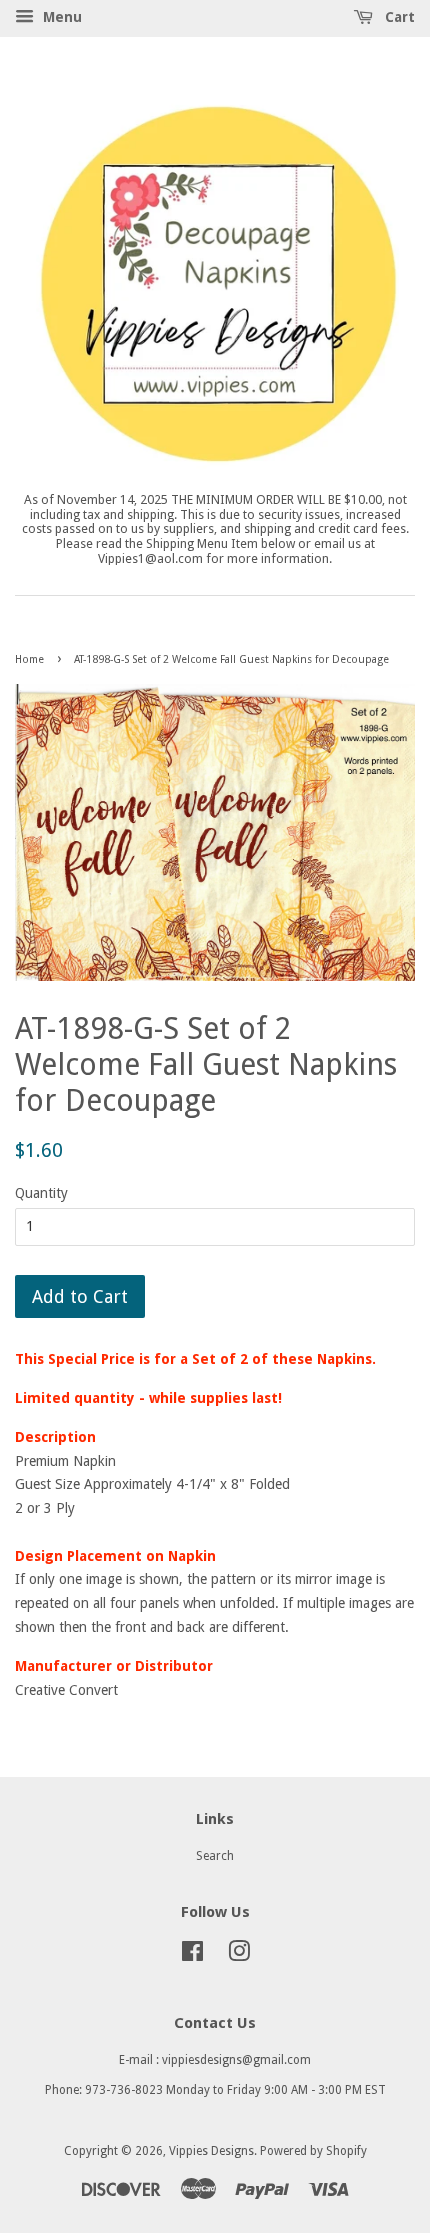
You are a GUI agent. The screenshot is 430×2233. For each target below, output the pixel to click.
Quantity (41, 1193)
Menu (60, 17)
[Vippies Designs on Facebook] (192, 1956)
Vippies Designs (211, 2151)
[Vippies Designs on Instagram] (239, 1956)
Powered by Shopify (313, 2151)
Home (29, 659)
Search (215, 1856)
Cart (398, 17)
